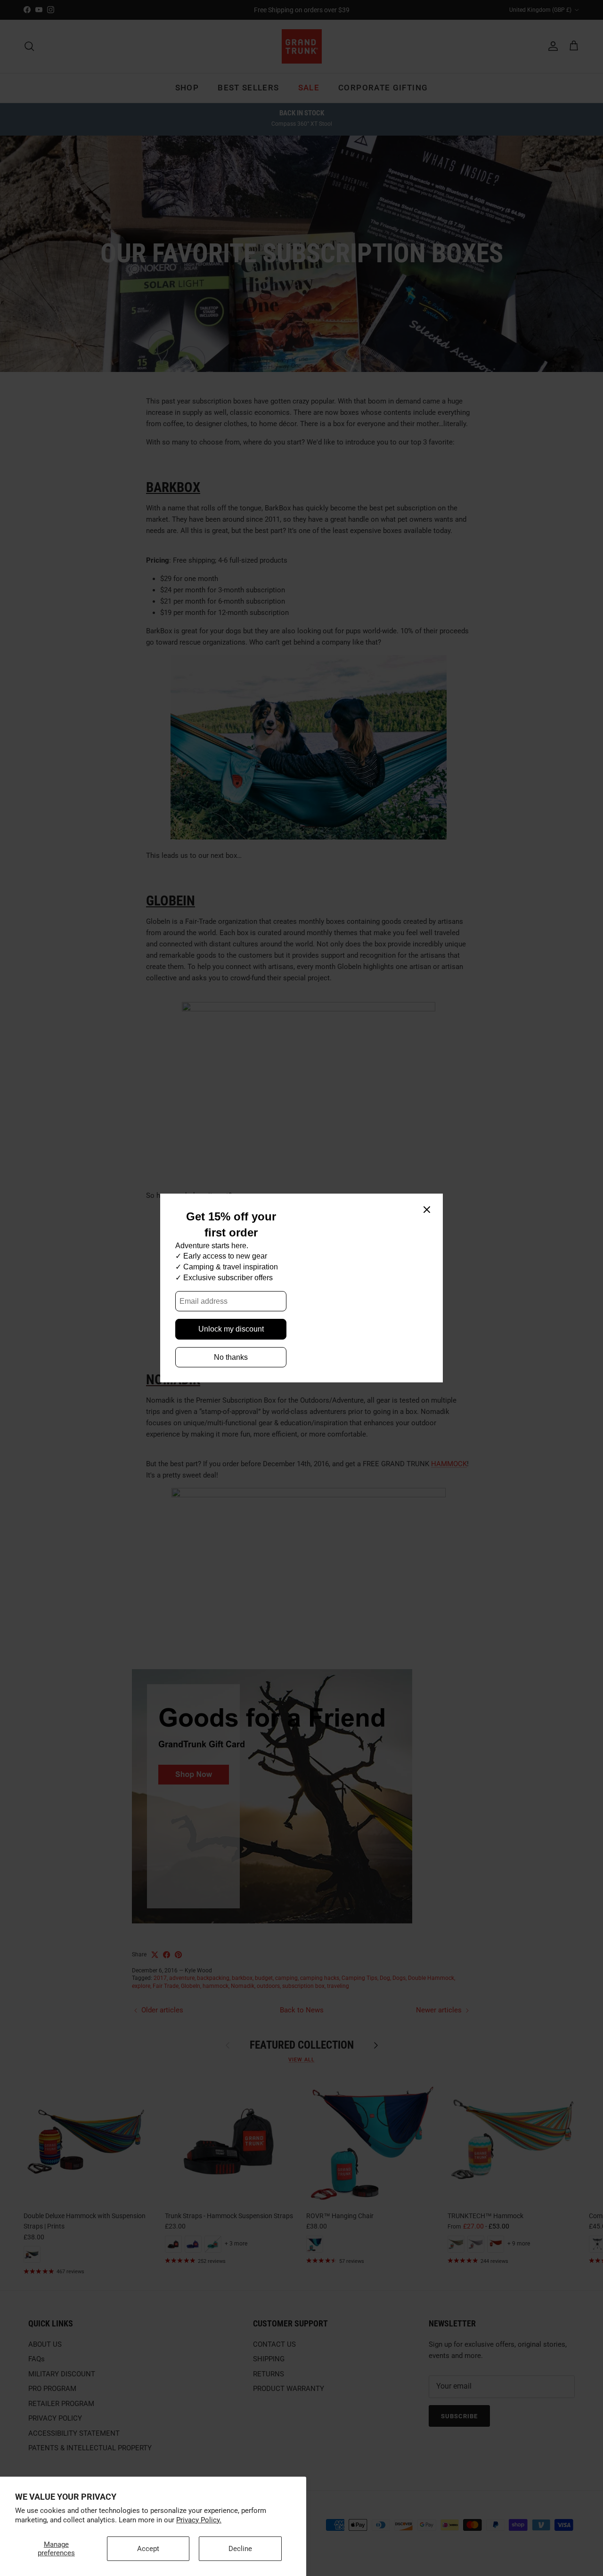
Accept (148, 2549)
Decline (240, 2549)
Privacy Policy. (199, 2520)
